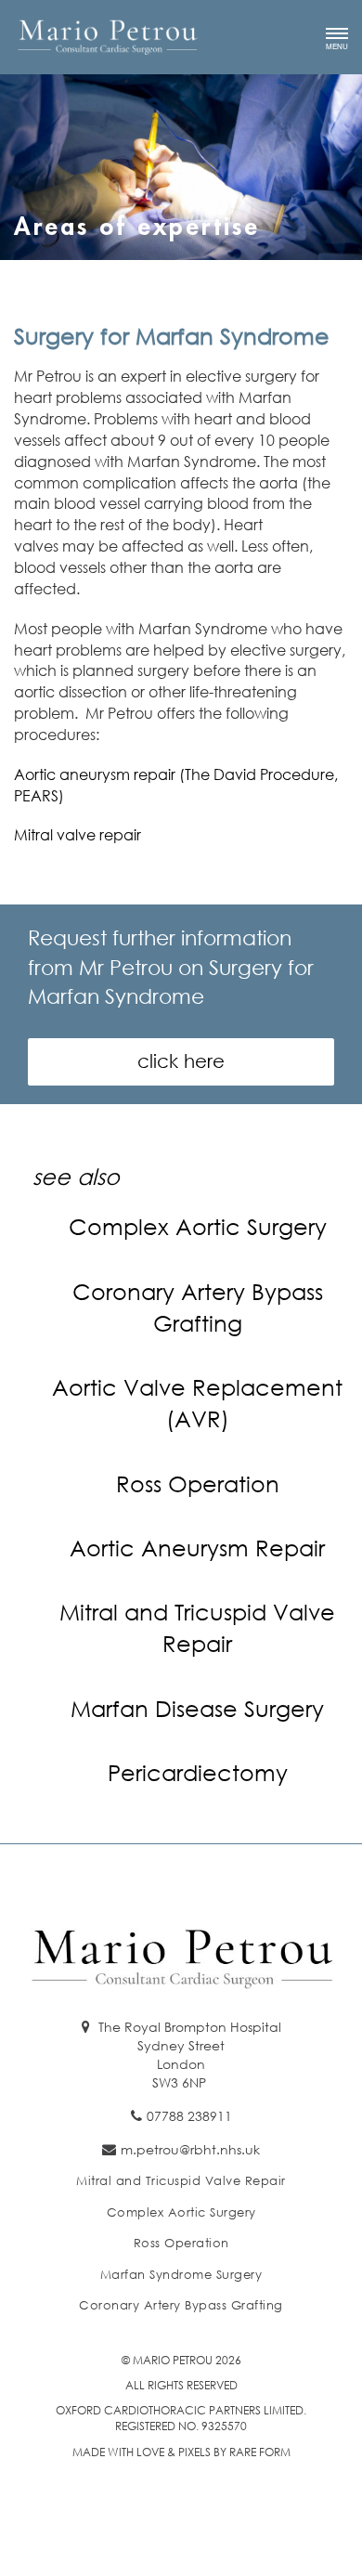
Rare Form (260, 2452)
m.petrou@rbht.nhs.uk (190, 2149)
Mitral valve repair (78, 834)
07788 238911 (189, 2116)
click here (181, 1061)
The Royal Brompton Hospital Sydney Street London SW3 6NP (188, 2055)
